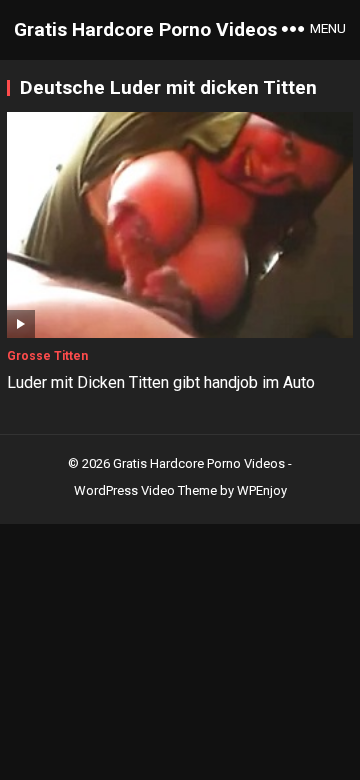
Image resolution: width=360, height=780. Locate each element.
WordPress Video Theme (145, 490)
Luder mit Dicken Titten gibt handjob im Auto (161, 382)
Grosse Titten (47, 356)
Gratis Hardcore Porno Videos (145, 29)
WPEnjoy (262, 490)
